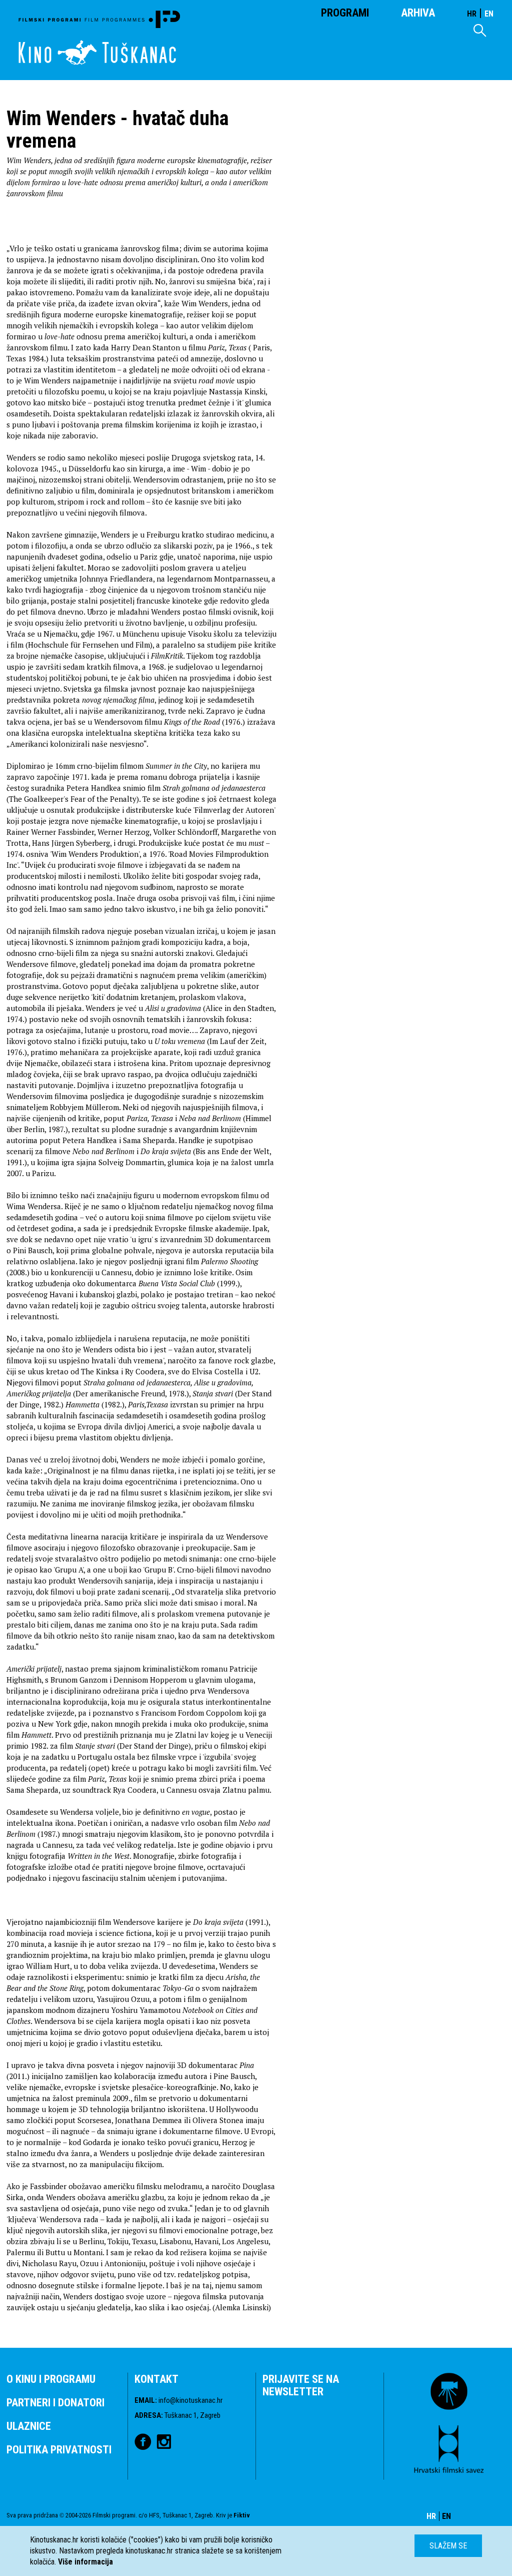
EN (489, 14)
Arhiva (418, 13)
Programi (345, 13)
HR (472, 14)
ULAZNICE (29, 2426)
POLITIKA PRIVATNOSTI (59, 2450)
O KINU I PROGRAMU (51, 2379)
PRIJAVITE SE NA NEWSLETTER (301, 2385)
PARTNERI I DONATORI (55, 2403)
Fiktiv (242, 2515)
